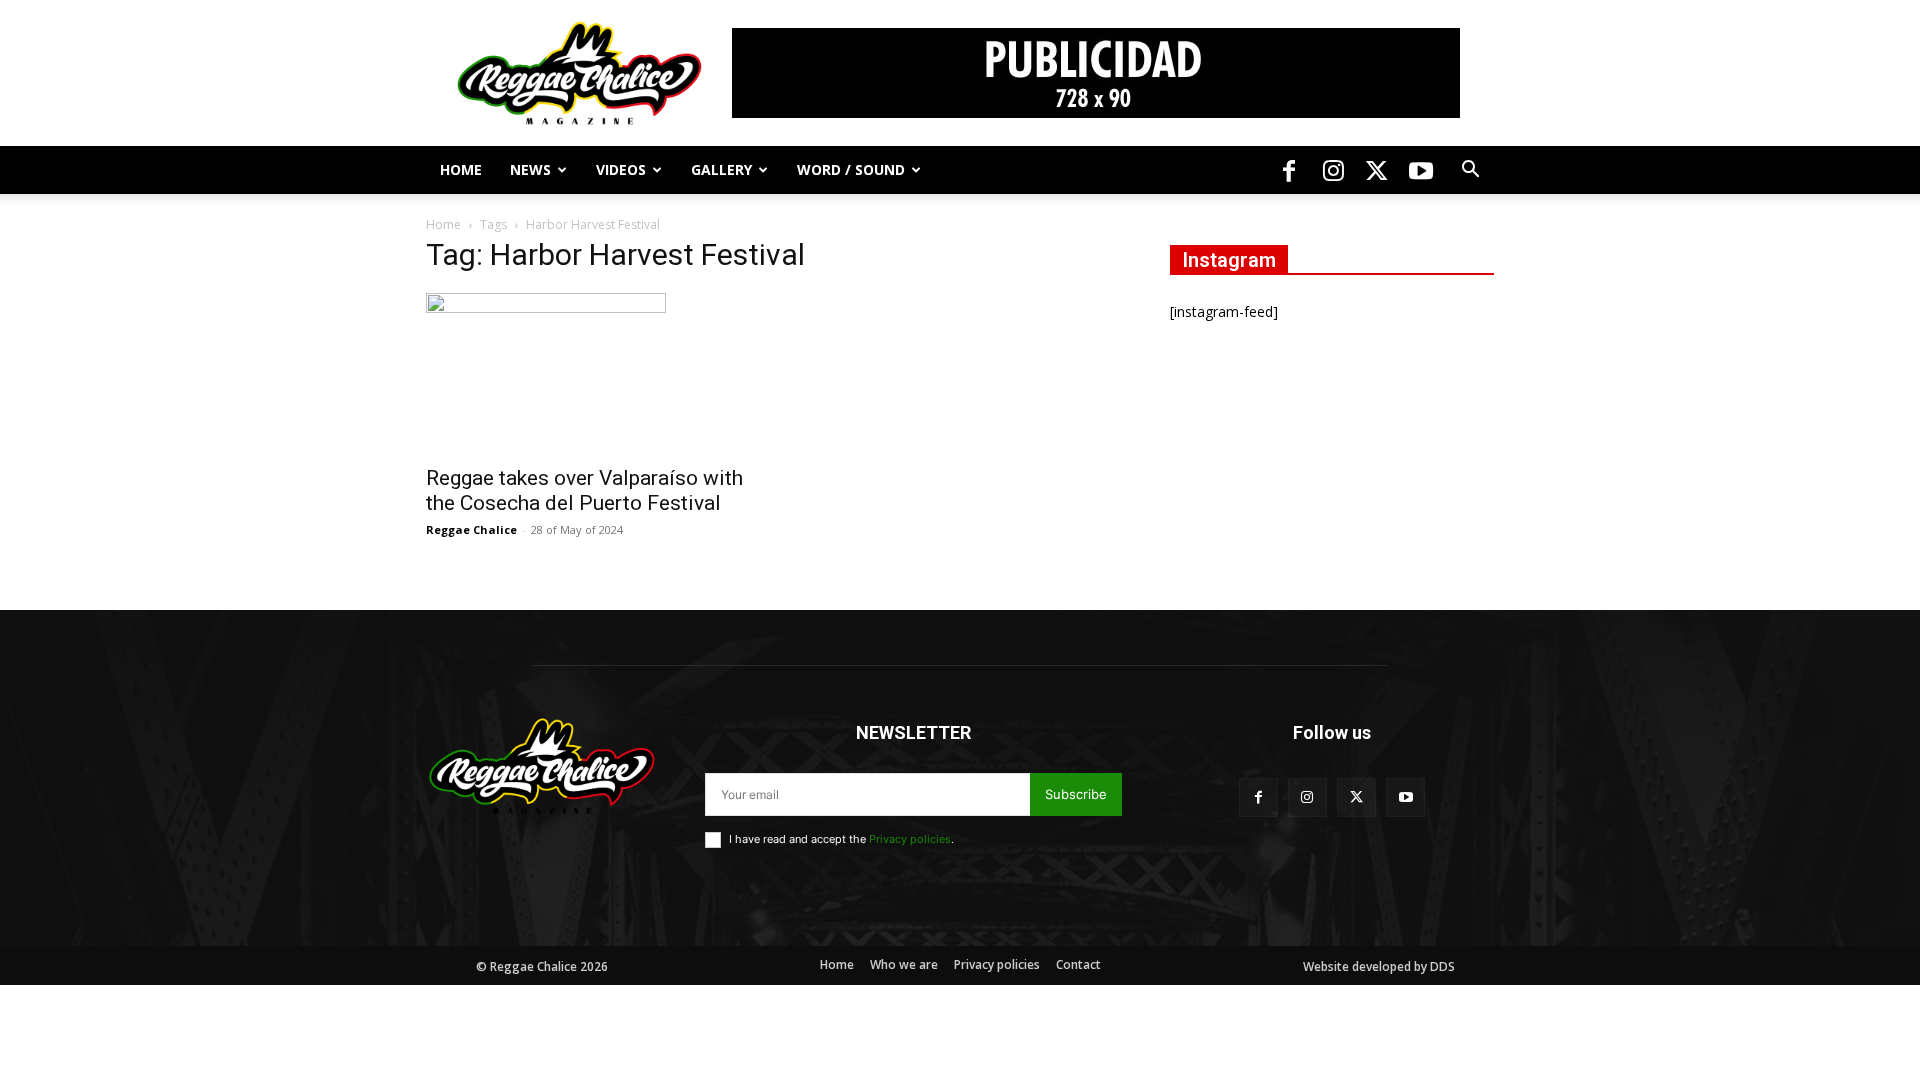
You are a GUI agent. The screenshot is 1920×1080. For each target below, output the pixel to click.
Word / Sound (851, 169)
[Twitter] (1377, 170)
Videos (621, 169)
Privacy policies (910, 839)
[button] (1470, 171)
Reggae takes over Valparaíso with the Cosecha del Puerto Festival (584, 490)
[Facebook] (1289, 170)
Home (461, 169)
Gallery (721, 169)
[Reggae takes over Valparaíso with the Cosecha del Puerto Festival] (588, 373)
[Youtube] (1421, 170)
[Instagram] (1333, 170)
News (530, 169)
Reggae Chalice (471, 529)
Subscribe (1076, 794)
